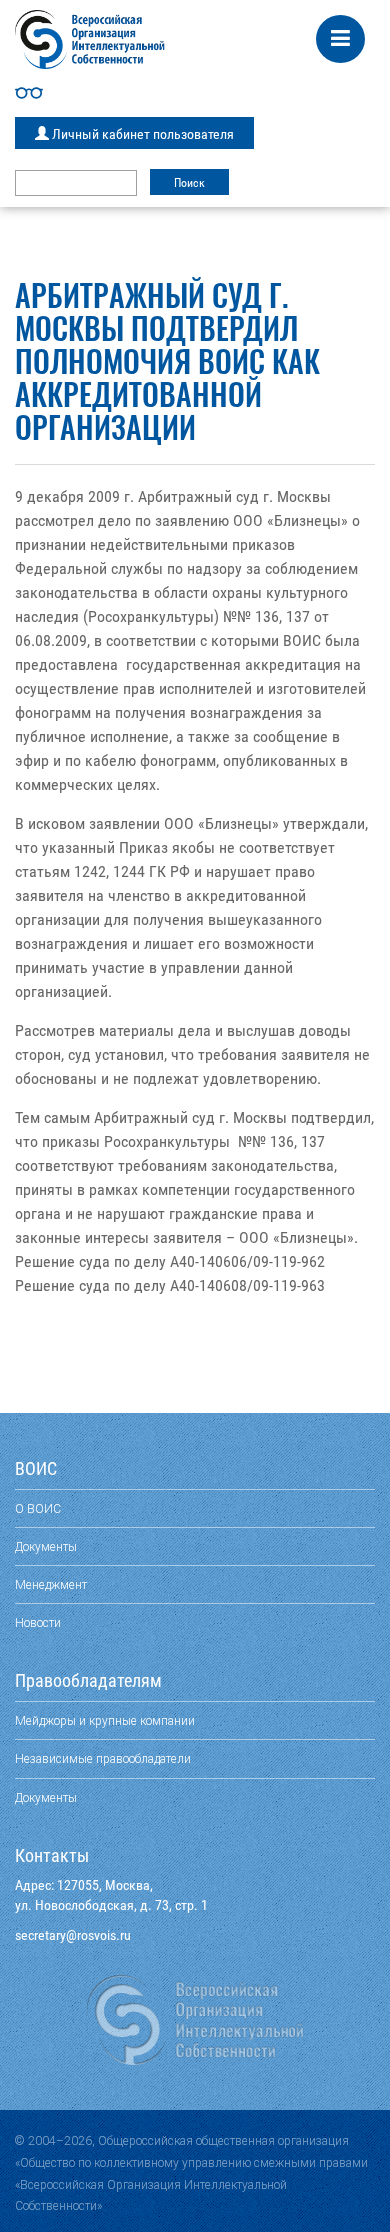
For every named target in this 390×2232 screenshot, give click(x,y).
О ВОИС (38, 1508)
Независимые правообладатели (103, 1758)
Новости (38, 1622)
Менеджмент (51, 1584)
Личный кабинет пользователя (141, 134)
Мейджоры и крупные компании (105, 1720)
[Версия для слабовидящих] (195, 93)
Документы (46, 1546)
